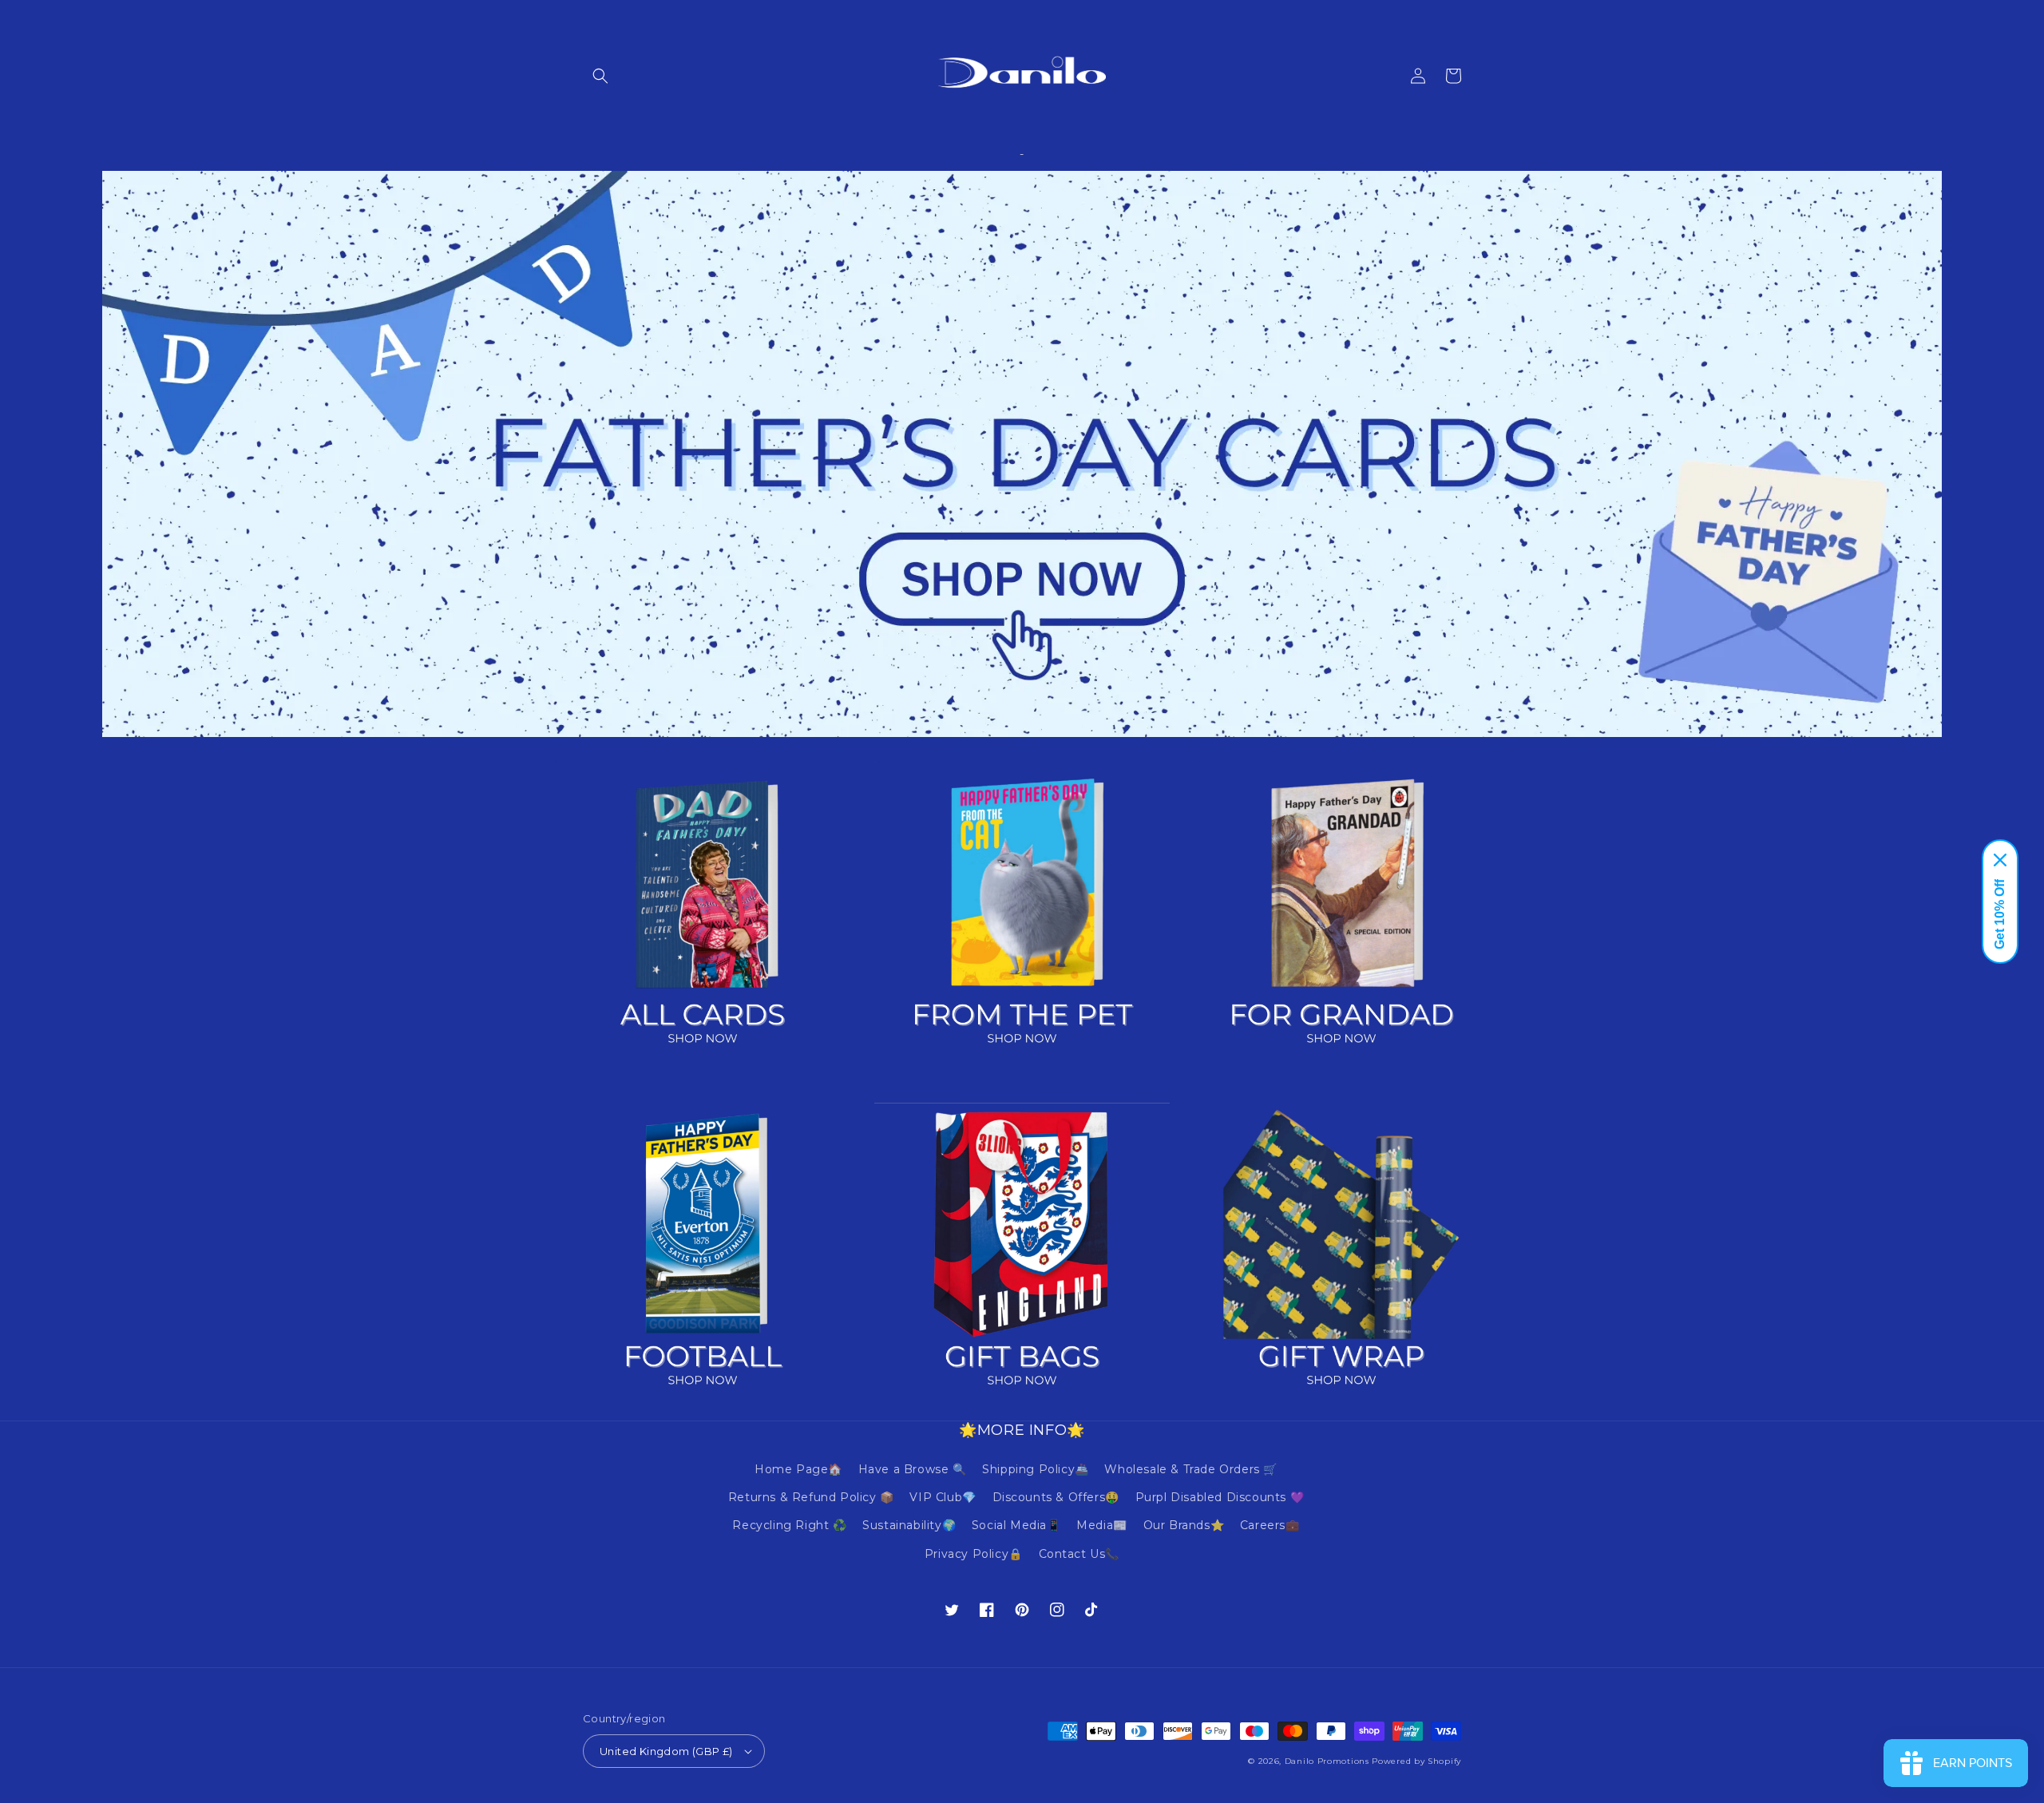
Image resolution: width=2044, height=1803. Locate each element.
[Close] (2000, 860)
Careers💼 (1270, 1525)
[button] (600, 76)
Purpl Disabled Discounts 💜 (1220, 1497)
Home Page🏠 (798, 1469)
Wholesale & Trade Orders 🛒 (1191, 1469)
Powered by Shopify (1416, 1761)
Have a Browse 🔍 (913, 1469)
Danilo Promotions (1327, 1761)
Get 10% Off (2000, 914)
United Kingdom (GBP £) (666, 1751)
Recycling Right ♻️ (789, 1525)
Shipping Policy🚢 (1036, 1469)
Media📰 (1102, 1525)
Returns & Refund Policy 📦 (811, 1497)
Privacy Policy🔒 (974, 1554)
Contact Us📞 (1079, 1554)
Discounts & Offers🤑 (1056, 1497)
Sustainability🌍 (909, 1525)
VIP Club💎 (943, 1497)
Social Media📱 (1016, 1525)
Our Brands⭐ (1184, 1525)
